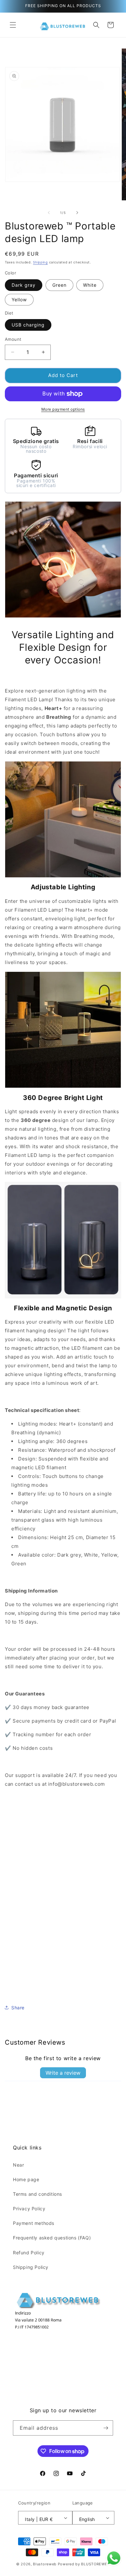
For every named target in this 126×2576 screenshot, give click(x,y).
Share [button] (18, 2008)
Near (18, 2165)
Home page (26, 2179)
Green (59, 285)
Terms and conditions (37, 2194)
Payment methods (34, 2223)
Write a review (63, 2073)
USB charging (28, 325)
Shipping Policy (31, 2267)
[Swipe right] (77, 213)
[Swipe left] (49, 213)
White (90, 285)
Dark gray (24, 285)
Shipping (40, 262)
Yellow (19, 300)
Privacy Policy (29, 2209)
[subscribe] (106, 2428)
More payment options (63, 409)
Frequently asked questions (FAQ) (52, 2238)
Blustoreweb (45, 2564)
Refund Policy (29, 2253)
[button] (13, 25)
